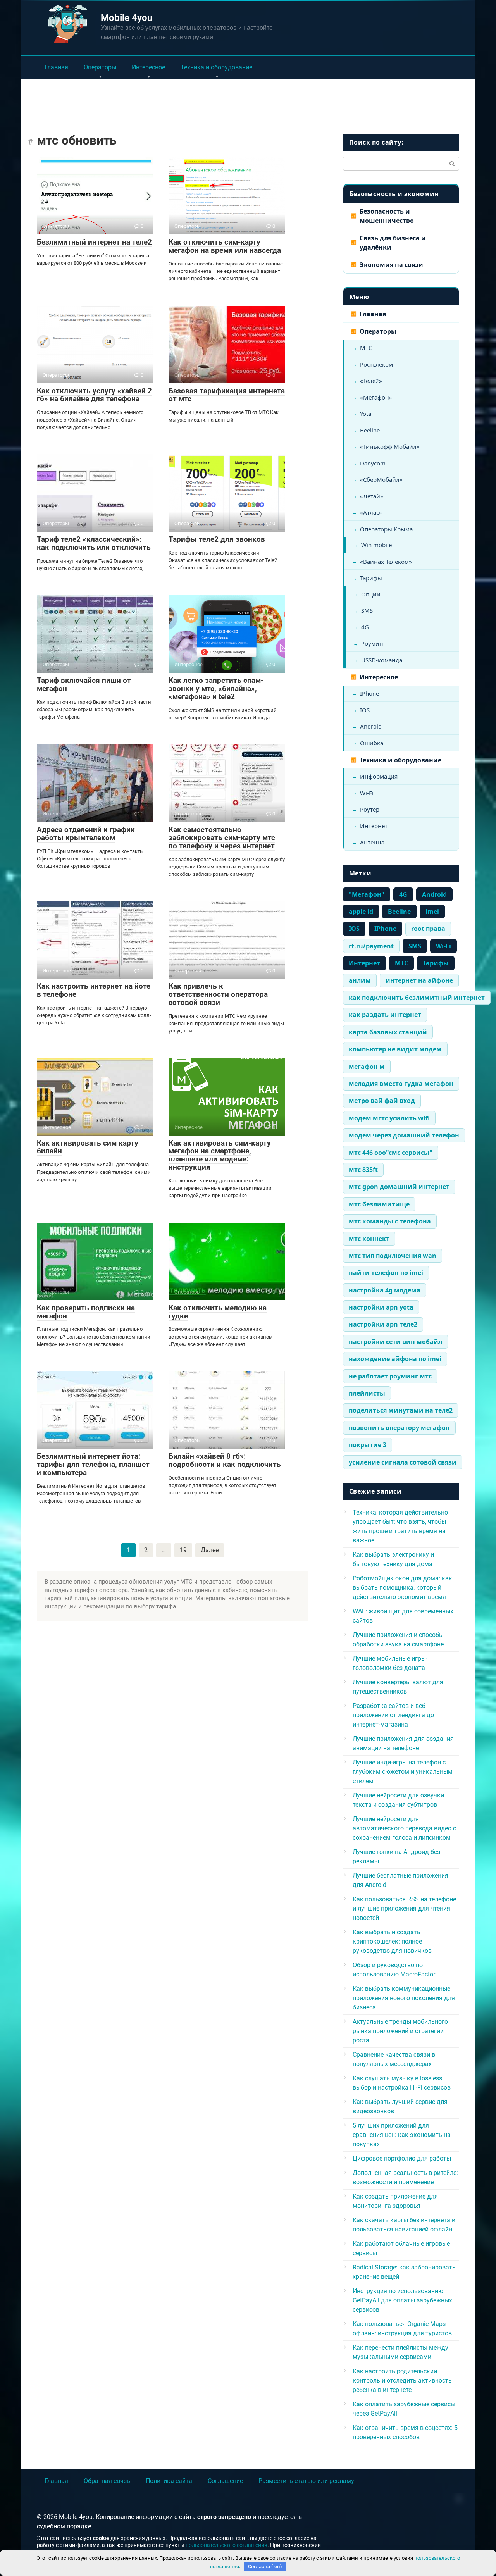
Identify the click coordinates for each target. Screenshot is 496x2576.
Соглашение (225, 2481)
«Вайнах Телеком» (386, 562)
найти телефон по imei (386, 1273)
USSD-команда (382, 660)
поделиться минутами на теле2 (401, 1410)
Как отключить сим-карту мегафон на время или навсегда (225, 246)
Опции (371, 594)
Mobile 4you (127, 18)
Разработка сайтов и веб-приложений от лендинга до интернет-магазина (393, 1715)
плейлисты (367, 1393)
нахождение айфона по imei (395, 1359)
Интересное (148, 67)
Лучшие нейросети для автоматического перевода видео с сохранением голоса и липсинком (404, 1828)
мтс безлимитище (379, 1204)
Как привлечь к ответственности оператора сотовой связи (218, 994)
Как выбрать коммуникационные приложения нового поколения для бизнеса (404, 1998)
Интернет (374, 826)
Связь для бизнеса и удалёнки (393, 243)
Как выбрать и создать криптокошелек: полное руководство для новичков (392, 1941)
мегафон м (367, 1067)
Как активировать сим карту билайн (88, 1147)
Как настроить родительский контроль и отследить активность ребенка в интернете (402, 2380)
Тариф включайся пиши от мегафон (84, 684)
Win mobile (376, 545)
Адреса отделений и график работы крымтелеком (86, 834)
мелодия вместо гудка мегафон (401, 1084)
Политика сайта (169, 2481)
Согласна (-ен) (265, 2567)
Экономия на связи (391, 265)
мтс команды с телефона (390, 1221)
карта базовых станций (388, 1032)
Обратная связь (107, 2481)
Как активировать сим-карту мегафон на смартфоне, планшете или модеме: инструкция (220, 1155)
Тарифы (371, 578)
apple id (361, 912)
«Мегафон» (376, 397)
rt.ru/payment (371, 946)
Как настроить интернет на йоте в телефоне (94, 990)
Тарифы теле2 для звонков (217, 539)
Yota (366, 414)
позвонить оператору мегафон (399, 1428)
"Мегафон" (367, 894)
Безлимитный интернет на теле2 (94, 242)
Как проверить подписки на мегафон (86, 1312)
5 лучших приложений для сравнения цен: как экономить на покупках (402, 2135)
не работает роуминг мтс (390, 1376)
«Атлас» (371, 512)
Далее (210, 1550)
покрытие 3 (368, 1445)
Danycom (373, 463)
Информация (379, 776)
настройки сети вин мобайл (395, 1342)
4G (365, 627)
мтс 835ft (363, 1170)
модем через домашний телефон (404, 1135)
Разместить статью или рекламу (306, 2481)
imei (432, 912)
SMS (367, 610)
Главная (56, 67)
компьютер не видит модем (395, 1049)
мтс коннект (369, 1239)
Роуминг (374, 643)
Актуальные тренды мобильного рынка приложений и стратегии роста (400, 2031)
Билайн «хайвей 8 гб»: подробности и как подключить (225, 1460)
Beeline (370, 430)
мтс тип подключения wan (393, 1256)
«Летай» (372, 496)
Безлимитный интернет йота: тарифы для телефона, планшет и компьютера (93, 1464)
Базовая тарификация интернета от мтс (227, 395)
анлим (360, 980)
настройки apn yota (381, 1307)
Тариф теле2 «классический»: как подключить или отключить (94, 543)
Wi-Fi (367, 793)
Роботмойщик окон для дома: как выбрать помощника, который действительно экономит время (402, 1588)
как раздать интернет (385, 1015)
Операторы (100, 67)
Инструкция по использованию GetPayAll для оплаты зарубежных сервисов (402, 2300)
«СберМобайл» (381, 479)
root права (428, 929)
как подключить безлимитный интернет (417, 998)
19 (183, 1550)
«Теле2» (371, 381)
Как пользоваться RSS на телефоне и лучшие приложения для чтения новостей (404, 1908)
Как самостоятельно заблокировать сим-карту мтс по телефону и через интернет (222, 838)
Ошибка (372, 743)
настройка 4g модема (385, 1290)
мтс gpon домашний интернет (399, 1187)
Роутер (370, 809)
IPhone (369, 693)
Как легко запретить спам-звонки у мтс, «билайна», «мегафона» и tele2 (216, 688)
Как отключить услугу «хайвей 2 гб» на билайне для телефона (94, 395)
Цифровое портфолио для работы (402, 2158)
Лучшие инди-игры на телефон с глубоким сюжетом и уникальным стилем (403, 1772)
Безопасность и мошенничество (387, 216)
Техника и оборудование (216, 67)
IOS (365, 710)
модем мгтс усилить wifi (389, 1118)
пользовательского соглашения (226, 2545)
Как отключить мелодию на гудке (218, 1312)
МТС (366, 348)
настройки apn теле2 (383, 1324)
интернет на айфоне (419, 980)
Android (371, 726)
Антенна (372, 842)
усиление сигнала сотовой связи (403, 1462)
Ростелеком (376, 364)
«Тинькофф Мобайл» (390, 446)
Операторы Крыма (386, 529)
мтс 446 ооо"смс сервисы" (391, 1153)
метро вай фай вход (382, 1101)
